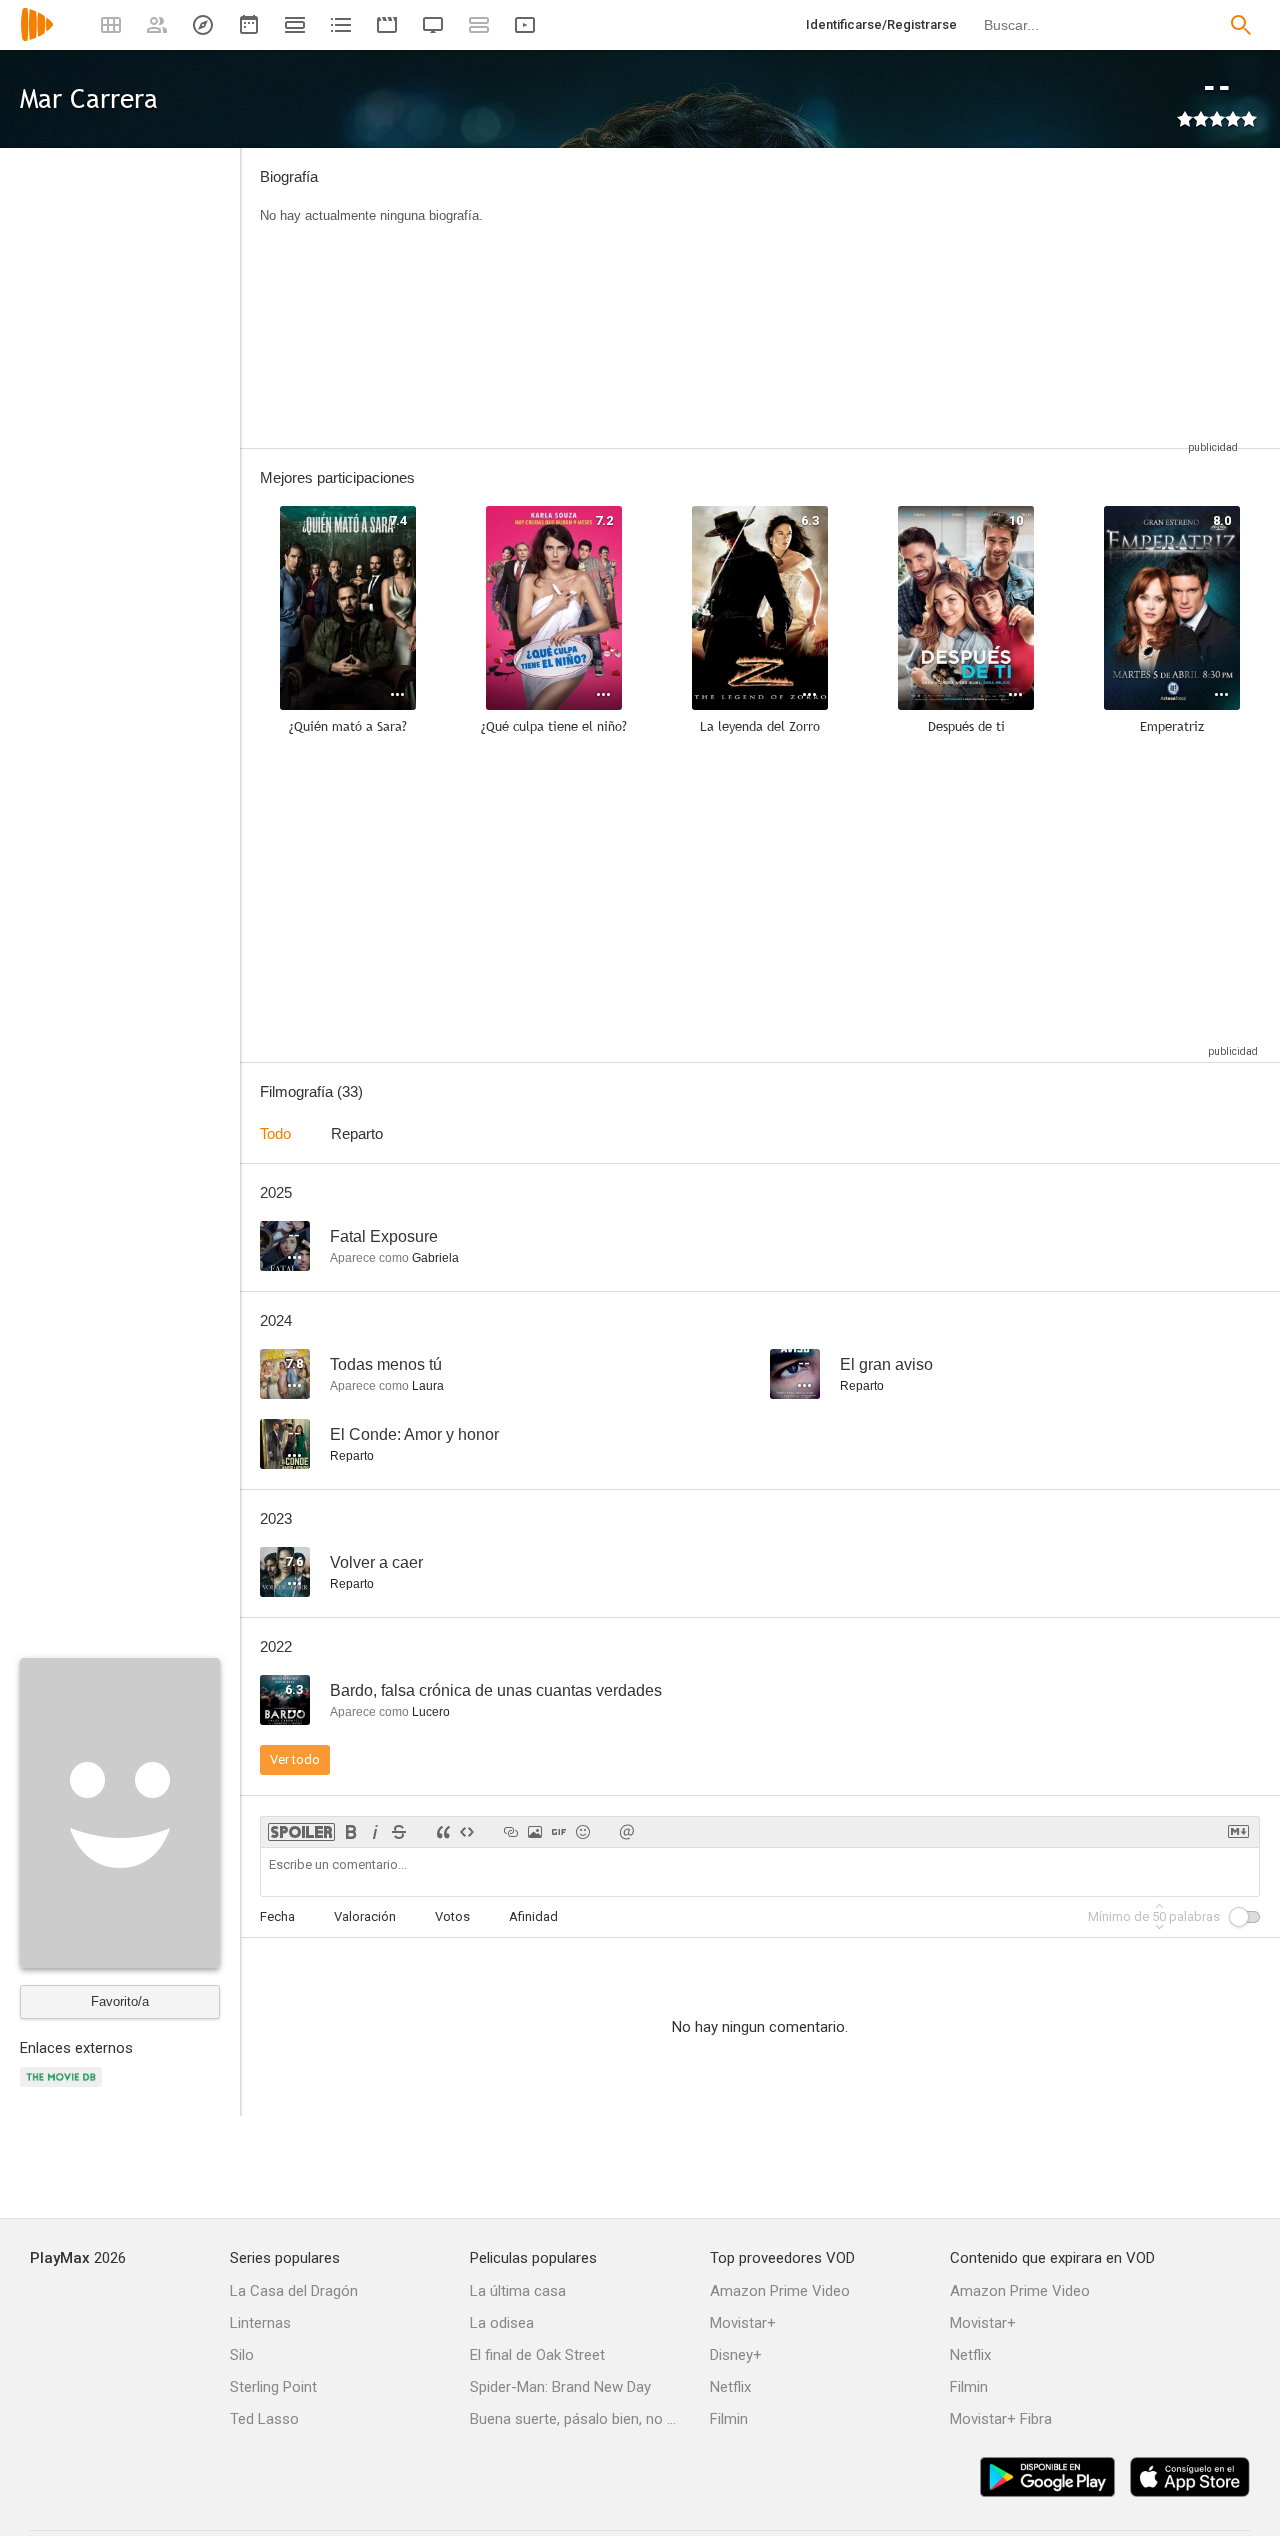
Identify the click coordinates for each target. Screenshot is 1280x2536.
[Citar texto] (443, 1832)
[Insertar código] (467, 1832)
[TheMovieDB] (64, 2088)
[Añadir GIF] (559, 1832)
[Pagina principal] (37, 37)
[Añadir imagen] (535, 1832)
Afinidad (533, 1916)
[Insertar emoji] (583, 1832)
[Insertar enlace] (511, 1832)
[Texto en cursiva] (375, 1832)
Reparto (357, 1133)
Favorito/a (120, 2001)
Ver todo (295, 1759)
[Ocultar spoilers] (301, 1832)
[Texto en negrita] (351, 1832)
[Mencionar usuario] (627, 1832)
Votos (452, 1916)
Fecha (277, 1916)
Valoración (365, 1916)
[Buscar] (1241, 25)
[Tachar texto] (399, 1832)
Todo (275, 1133)
